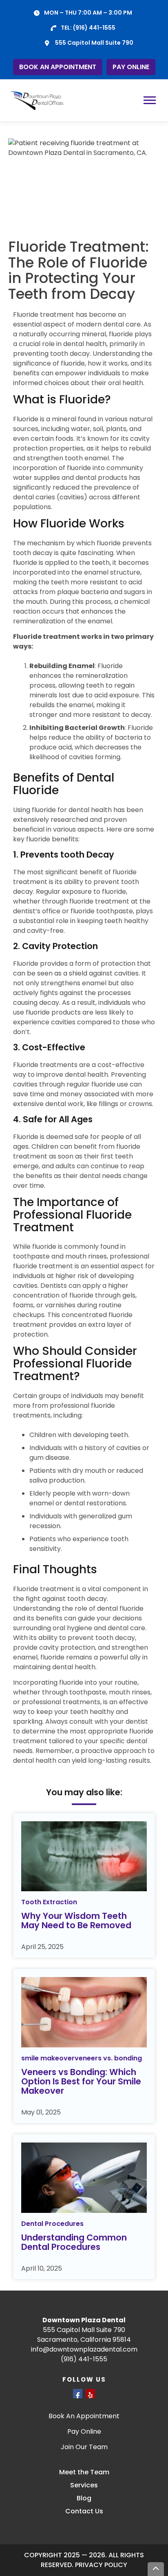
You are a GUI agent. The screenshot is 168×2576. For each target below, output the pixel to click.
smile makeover (48, 2058)
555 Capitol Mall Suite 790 (94, 43)
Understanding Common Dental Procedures (74, 2242)
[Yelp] (90, 2394)
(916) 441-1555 (94, 28)
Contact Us (84, 2511)
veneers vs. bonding (108, 2058)
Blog (84, 2498)
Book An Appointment (84, 2416)
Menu (151, 100)
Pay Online (84, 2431)
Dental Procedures (52, 2224)
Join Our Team (84, 2447)
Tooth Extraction (49, 1902)
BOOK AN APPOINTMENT (58, 67)
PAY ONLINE (131, 67)
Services (84, 2485)
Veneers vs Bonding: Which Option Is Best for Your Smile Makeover (81, 2081)
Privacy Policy (101, 2565)
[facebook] (78, 2394)
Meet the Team (84, 2472)
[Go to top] (156, 2569)
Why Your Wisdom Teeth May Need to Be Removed (76, 1921)
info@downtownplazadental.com (84, 2349)
